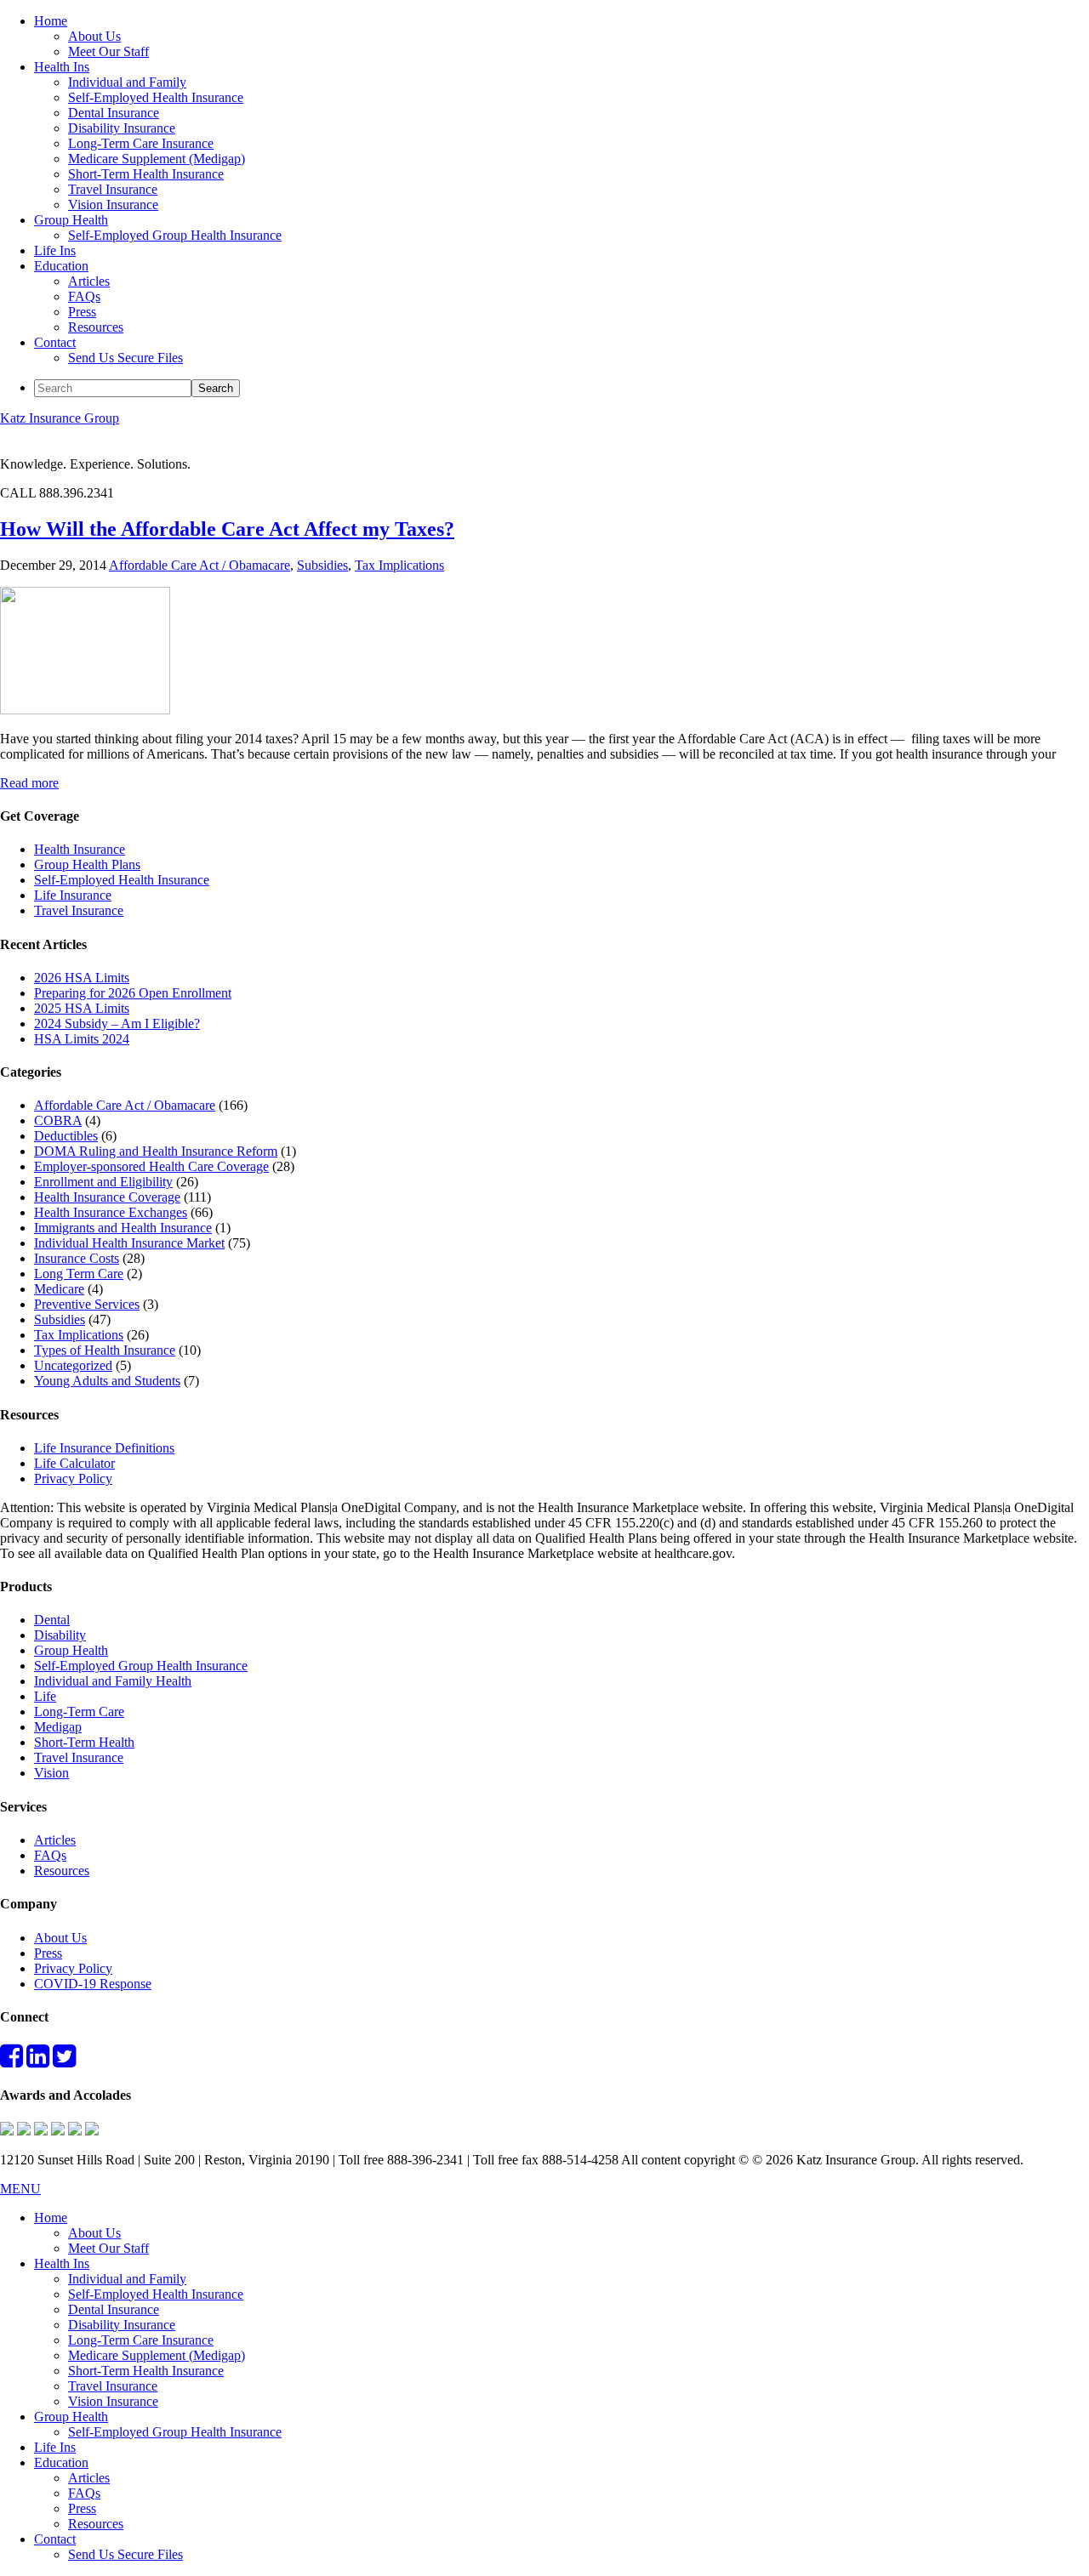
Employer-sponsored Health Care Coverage (151, 1166)
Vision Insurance (113, 2401)
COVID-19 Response (93, 1984)
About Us (60, 1938)
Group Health (71, 1650)
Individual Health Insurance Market (129, 1243)
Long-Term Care (79, 1712)
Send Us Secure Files (125, 2554)
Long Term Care (79, 1274)
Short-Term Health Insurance (146, 2371)
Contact (55, 2539)
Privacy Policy (73, 1478)
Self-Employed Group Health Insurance (141, 1666)
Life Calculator (74, 1463)
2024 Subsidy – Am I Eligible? (117, 1024)
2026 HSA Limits (82, 978)
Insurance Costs (77, 1258)
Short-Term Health (84, 1742)
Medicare (59, 1289)
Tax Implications (399, 565)
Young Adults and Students (107, 1381)
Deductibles (66, 1136)
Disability (60, 1635)
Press (48, 1953)
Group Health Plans (87, 864)
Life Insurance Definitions (104, 1448)
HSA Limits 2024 (82, 1039)
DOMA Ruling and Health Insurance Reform (156, 1151)
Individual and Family (127, 2279)
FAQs (50, 1855)
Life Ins (55, 2447)
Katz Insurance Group (60, 418)
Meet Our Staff (108, 2248)
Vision (51, 1773)
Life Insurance (73, 895)
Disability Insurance (122, 2325)
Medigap (58, 1727)
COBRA (58, 1120)
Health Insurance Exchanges (111, 1212)
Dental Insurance (114, 2309)
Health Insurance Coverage (107, 1197)
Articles (55, 1840)
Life (45, 1696)
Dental (52, 1620)
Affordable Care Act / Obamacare (200, 565)
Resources (62, 1871)
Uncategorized (73, 1365)
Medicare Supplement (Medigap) (157, 2355)
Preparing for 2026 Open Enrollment (133, 993)
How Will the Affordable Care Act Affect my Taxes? (227, 529)
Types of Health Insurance (105, 1350)
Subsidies (322, 565)
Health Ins (62, 2263)
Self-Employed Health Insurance (122, 880)
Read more (29, 783)
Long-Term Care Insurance (141, 2340)
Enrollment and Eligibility (103, 1182)
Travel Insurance (79, 910)
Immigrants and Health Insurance (123, 1228)
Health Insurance (80, 849)
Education (61, 2462)
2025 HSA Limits (82, 1008)
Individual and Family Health (113, 1681)
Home (51, 2218)
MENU (20, 2189)
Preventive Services (87, 1304)
